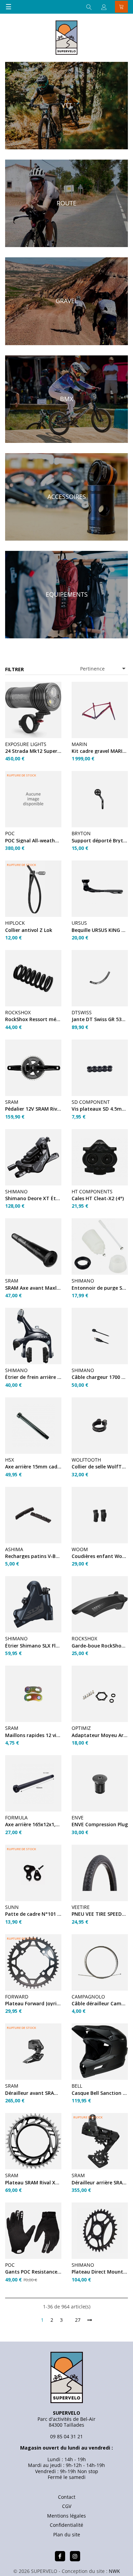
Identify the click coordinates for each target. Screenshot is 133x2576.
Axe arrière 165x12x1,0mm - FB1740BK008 (33, 1824)
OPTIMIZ (81, 1728)
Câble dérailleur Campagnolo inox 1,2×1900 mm (100, 2003)
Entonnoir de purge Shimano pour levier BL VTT (100, 1288)
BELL (77, 2086)
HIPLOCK (15, 923)
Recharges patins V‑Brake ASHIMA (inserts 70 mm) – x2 (33, 1556)
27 (78, 2320)
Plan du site (67, 2534)
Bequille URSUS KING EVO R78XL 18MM (100, 930)
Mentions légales (66, 2516)
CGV (67, 2506)
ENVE (78, 1818)
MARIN (79, 744)
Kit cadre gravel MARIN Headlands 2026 (100, 751)
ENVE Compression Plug (100, 1824)
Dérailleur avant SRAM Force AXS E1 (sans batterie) (33, 2093)
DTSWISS (82, 1012)
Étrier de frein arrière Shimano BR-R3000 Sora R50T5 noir (33, 1377)
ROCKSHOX (18, 1012)
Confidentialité (66, 2525)
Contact (67, 2497)
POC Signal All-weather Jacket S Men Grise (33, 840)
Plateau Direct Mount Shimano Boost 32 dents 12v (100, 2272)
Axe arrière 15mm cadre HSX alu (33, 1467)
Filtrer (14, 669)
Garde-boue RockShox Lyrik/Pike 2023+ (100, 1646)
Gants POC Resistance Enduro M (33, 2272)
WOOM (80, 1549)
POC (10, 833)
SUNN (12, 1907)
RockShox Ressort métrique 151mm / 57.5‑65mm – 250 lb (33, 1019)
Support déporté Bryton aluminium (100, 840)
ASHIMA (14, 1549)
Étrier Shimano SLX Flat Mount (33, 1646)
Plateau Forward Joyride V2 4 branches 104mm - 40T (33, 2003)
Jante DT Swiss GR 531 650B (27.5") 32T (100, 1019)
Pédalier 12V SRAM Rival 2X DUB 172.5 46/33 (33, 1109)
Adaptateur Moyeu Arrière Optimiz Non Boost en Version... (100, 1735)
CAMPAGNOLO (88, 1997)
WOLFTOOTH (86, 1460)
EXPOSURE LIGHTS (26, 744)
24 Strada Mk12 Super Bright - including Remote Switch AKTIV (33, 751)
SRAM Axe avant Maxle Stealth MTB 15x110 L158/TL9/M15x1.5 (33, 1288)
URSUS (79, 923)
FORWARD (17, 1997)
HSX (10, 1460)
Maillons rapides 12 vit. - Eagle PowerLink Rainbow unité (33, 1735)
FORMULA (16, 1818)
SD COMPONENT (91, 1102)
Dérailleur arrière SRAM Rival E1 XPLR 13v (100, 2182)
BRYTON (81, 833)
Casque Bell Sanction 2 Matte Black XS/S (100, 2093)
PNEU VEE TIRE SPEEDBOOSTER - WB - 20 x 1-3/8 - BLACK (100, 1914)
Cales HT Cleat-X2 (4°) (98, 1198)
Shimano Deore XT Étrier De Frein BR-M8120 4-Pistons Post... (33, 1198)
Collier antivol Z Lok (29, 930)
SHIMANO (16, 1191)
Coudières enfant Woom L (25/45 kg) (100, 1556)
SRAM (12, 1102)
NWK (114, 2571)
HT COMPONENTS (92, 1191)
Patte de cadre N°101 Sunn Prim (33, 1914)
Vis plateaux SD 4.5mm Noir (100, 1109)
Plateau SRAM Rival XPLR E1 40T (33, 2182)
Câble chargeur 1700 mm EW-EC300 (100, 1377)
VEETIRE (81, 1907)
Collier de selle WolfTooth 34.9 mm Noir (100, 1467)
